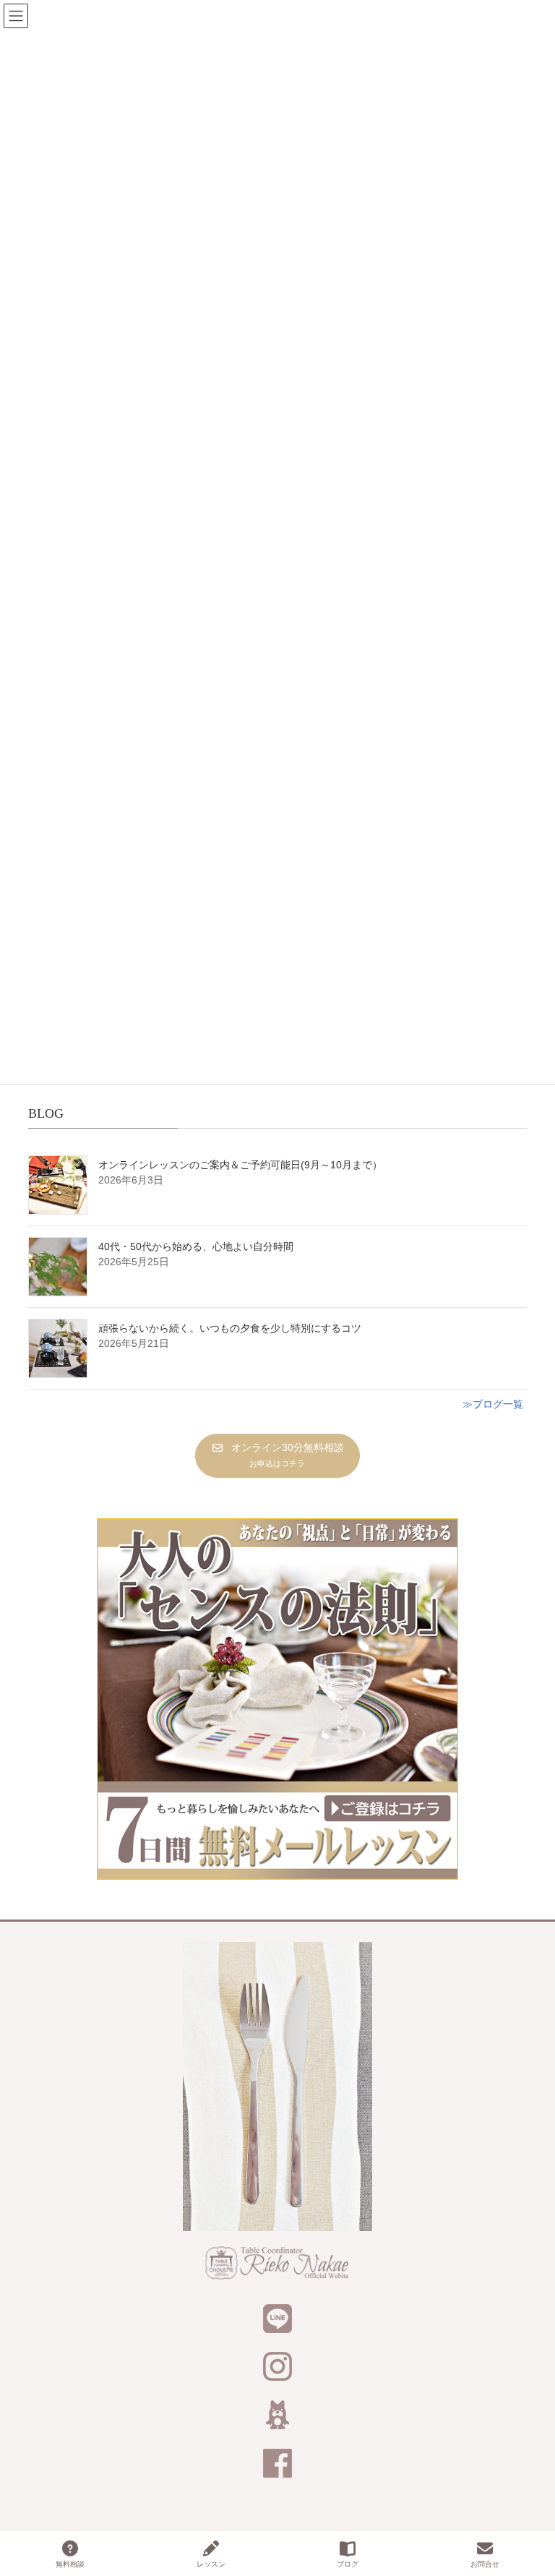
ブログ (348, 2564)
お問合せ (485, 2564)
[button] (277, 1456)
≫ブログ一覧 (493, 1404)
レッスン (211, 2564)
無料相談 (70, 2564)
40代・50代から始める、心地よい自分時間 (196, 1246)
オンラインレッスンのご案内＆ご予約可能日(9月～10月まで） (240, 1165)
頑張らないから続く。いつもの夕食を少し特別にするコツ (230, 1328)
